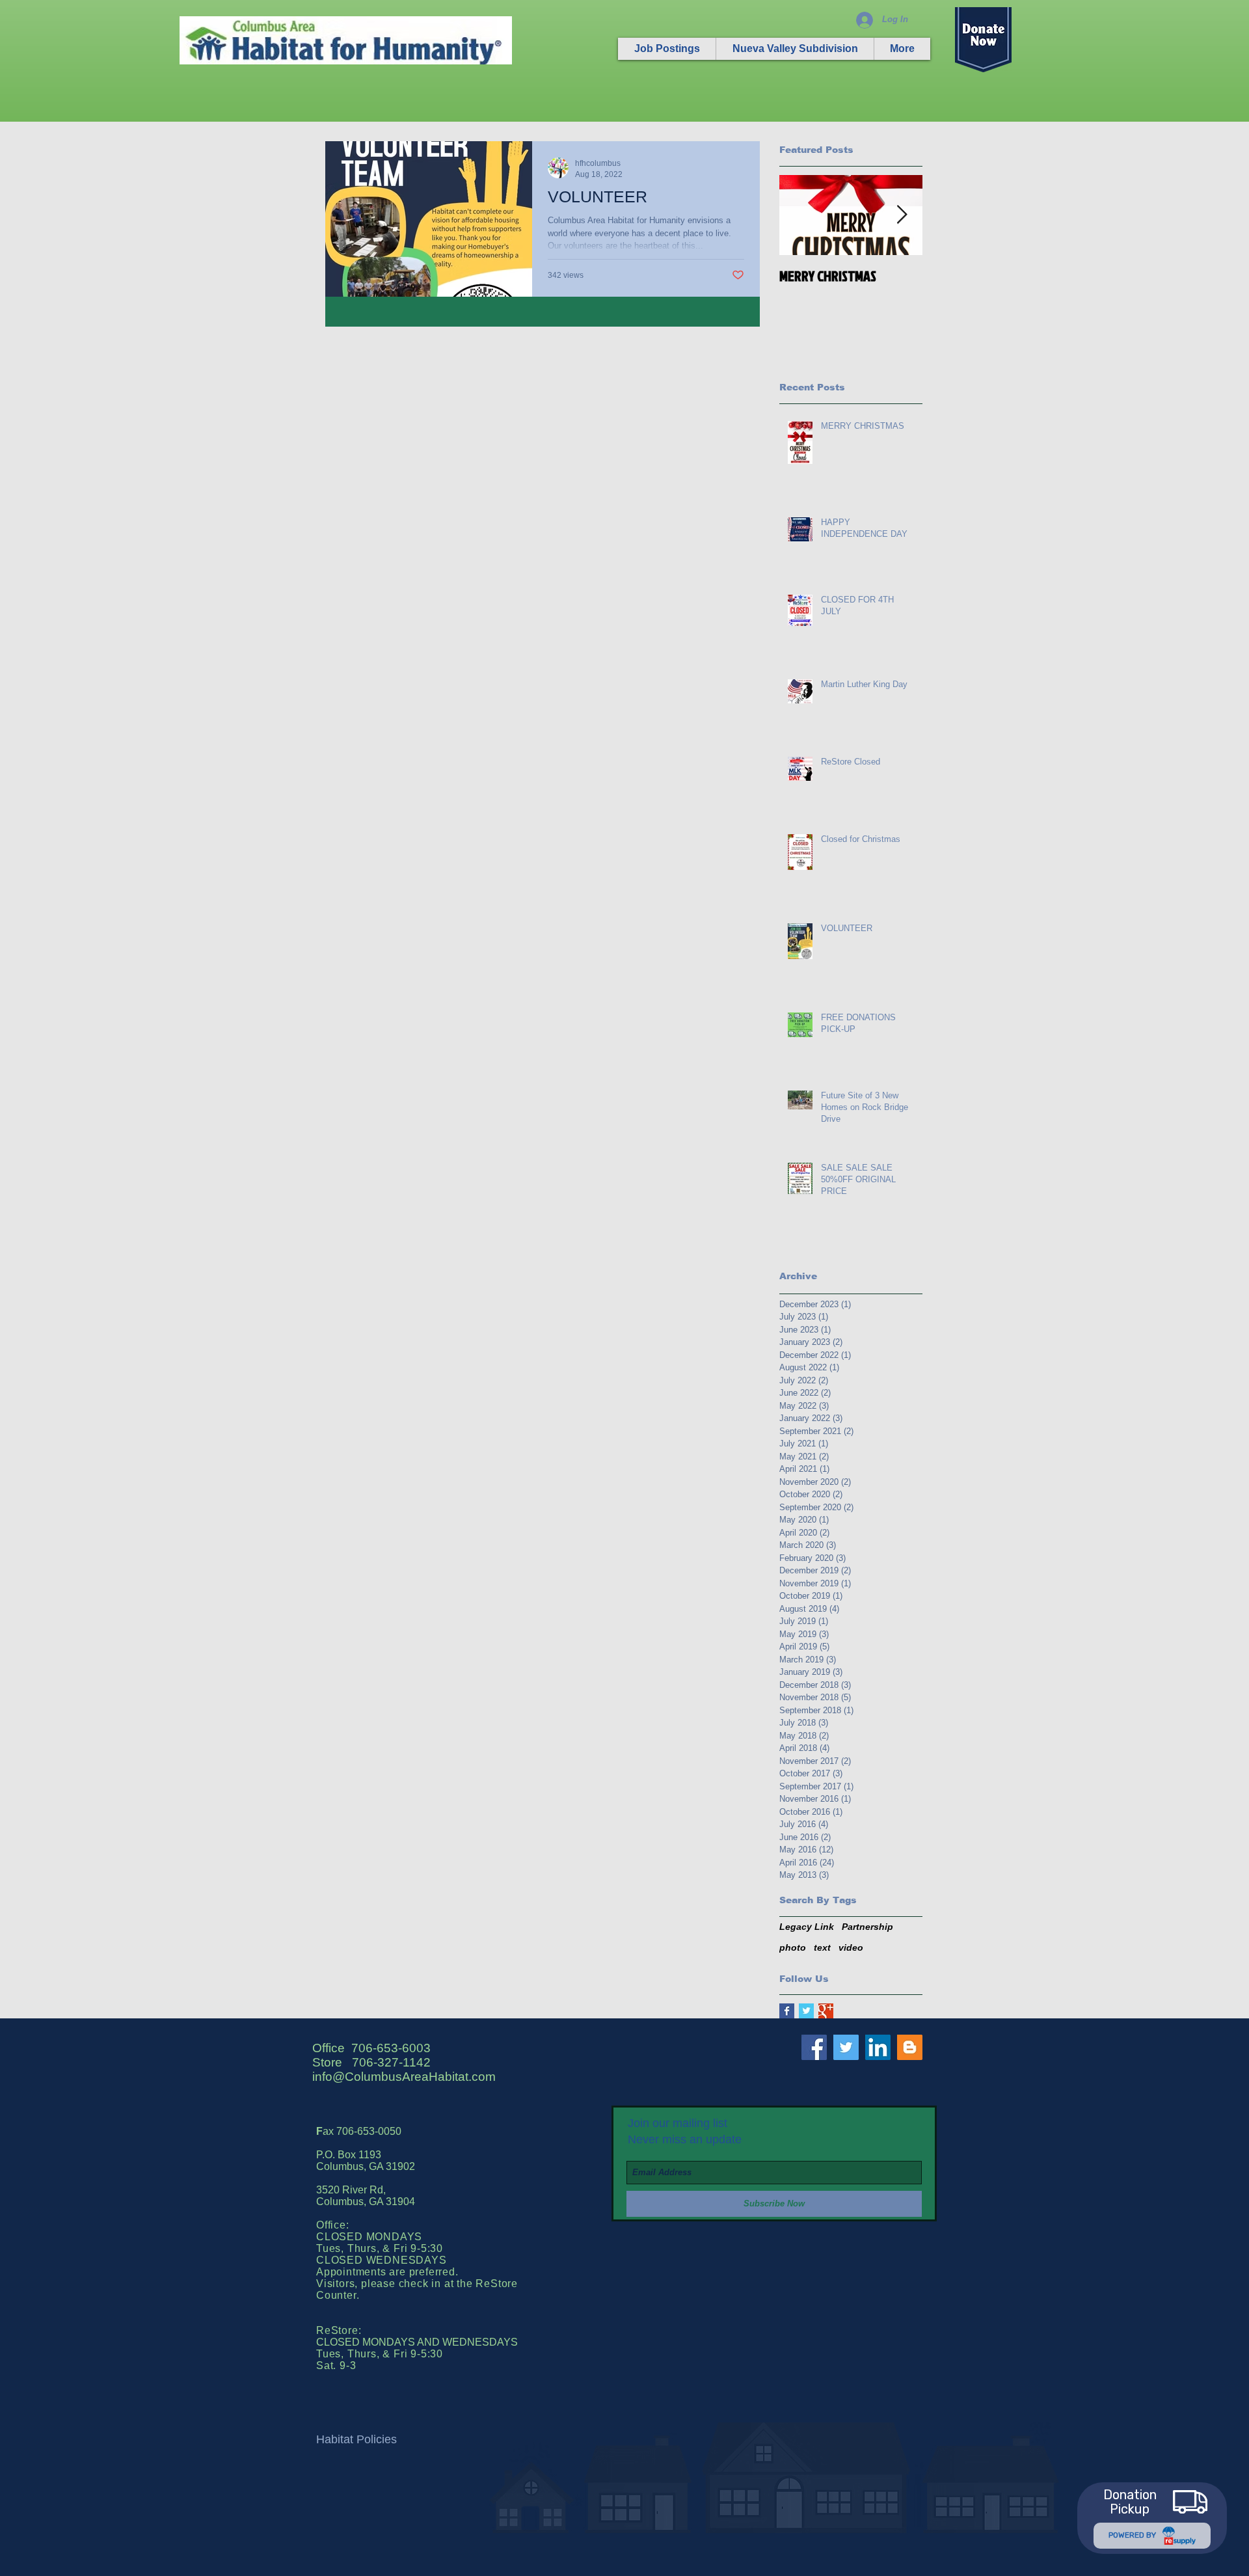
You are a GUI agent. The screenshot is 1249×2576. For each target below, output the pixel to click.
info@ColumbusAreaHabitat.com (404, 2077)
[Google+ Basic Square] (826, 2011)
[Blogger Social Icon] (910, 2047)
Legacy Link (807, 1927)
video (851, 1947)
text (822, 1947)
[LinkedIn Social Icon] (878, 2047)
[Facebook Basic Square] (787, 2011)
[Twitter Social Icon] (846, 2047)
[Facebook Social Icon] (814, 2047)
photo (793, 1947)
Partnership (867, 1927)
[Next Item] (902, 215)
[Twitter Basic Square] (806, 2011)
